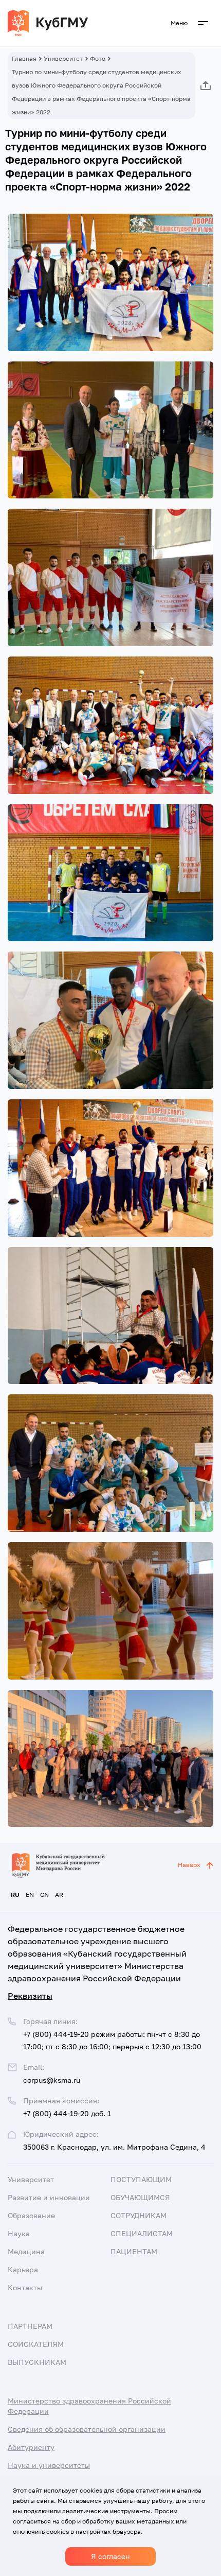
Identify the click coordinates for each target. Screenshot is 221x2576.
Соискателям (36, 2344)
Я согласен (110, 2556)
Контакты (25, 2287)
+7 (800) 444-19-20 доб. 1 (67, 2113)
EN (30, 1895)
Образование (31, 2215)
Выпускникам (37, 2362)
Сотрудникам (139, 2215)
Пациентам (134, 2251)
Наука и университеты (49, 2465)
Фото (98, 58)
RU (15, 1895)
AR (59, 1895)
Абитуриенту (31, 2447)
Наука (19, 2233)
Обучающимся (140, 2197)
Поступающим (141, 2179)
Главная (24, 58)
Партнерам (30, 2326)
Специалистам (142, 2233)
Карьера (23, 2269)
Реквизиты (30, 1996)
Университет (63, 58)
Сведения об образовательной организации (87, 2429)
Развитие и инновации (49, 2197)
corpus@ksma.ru (52, 2080)
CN (44, 1895)
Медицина (26, 2251)
